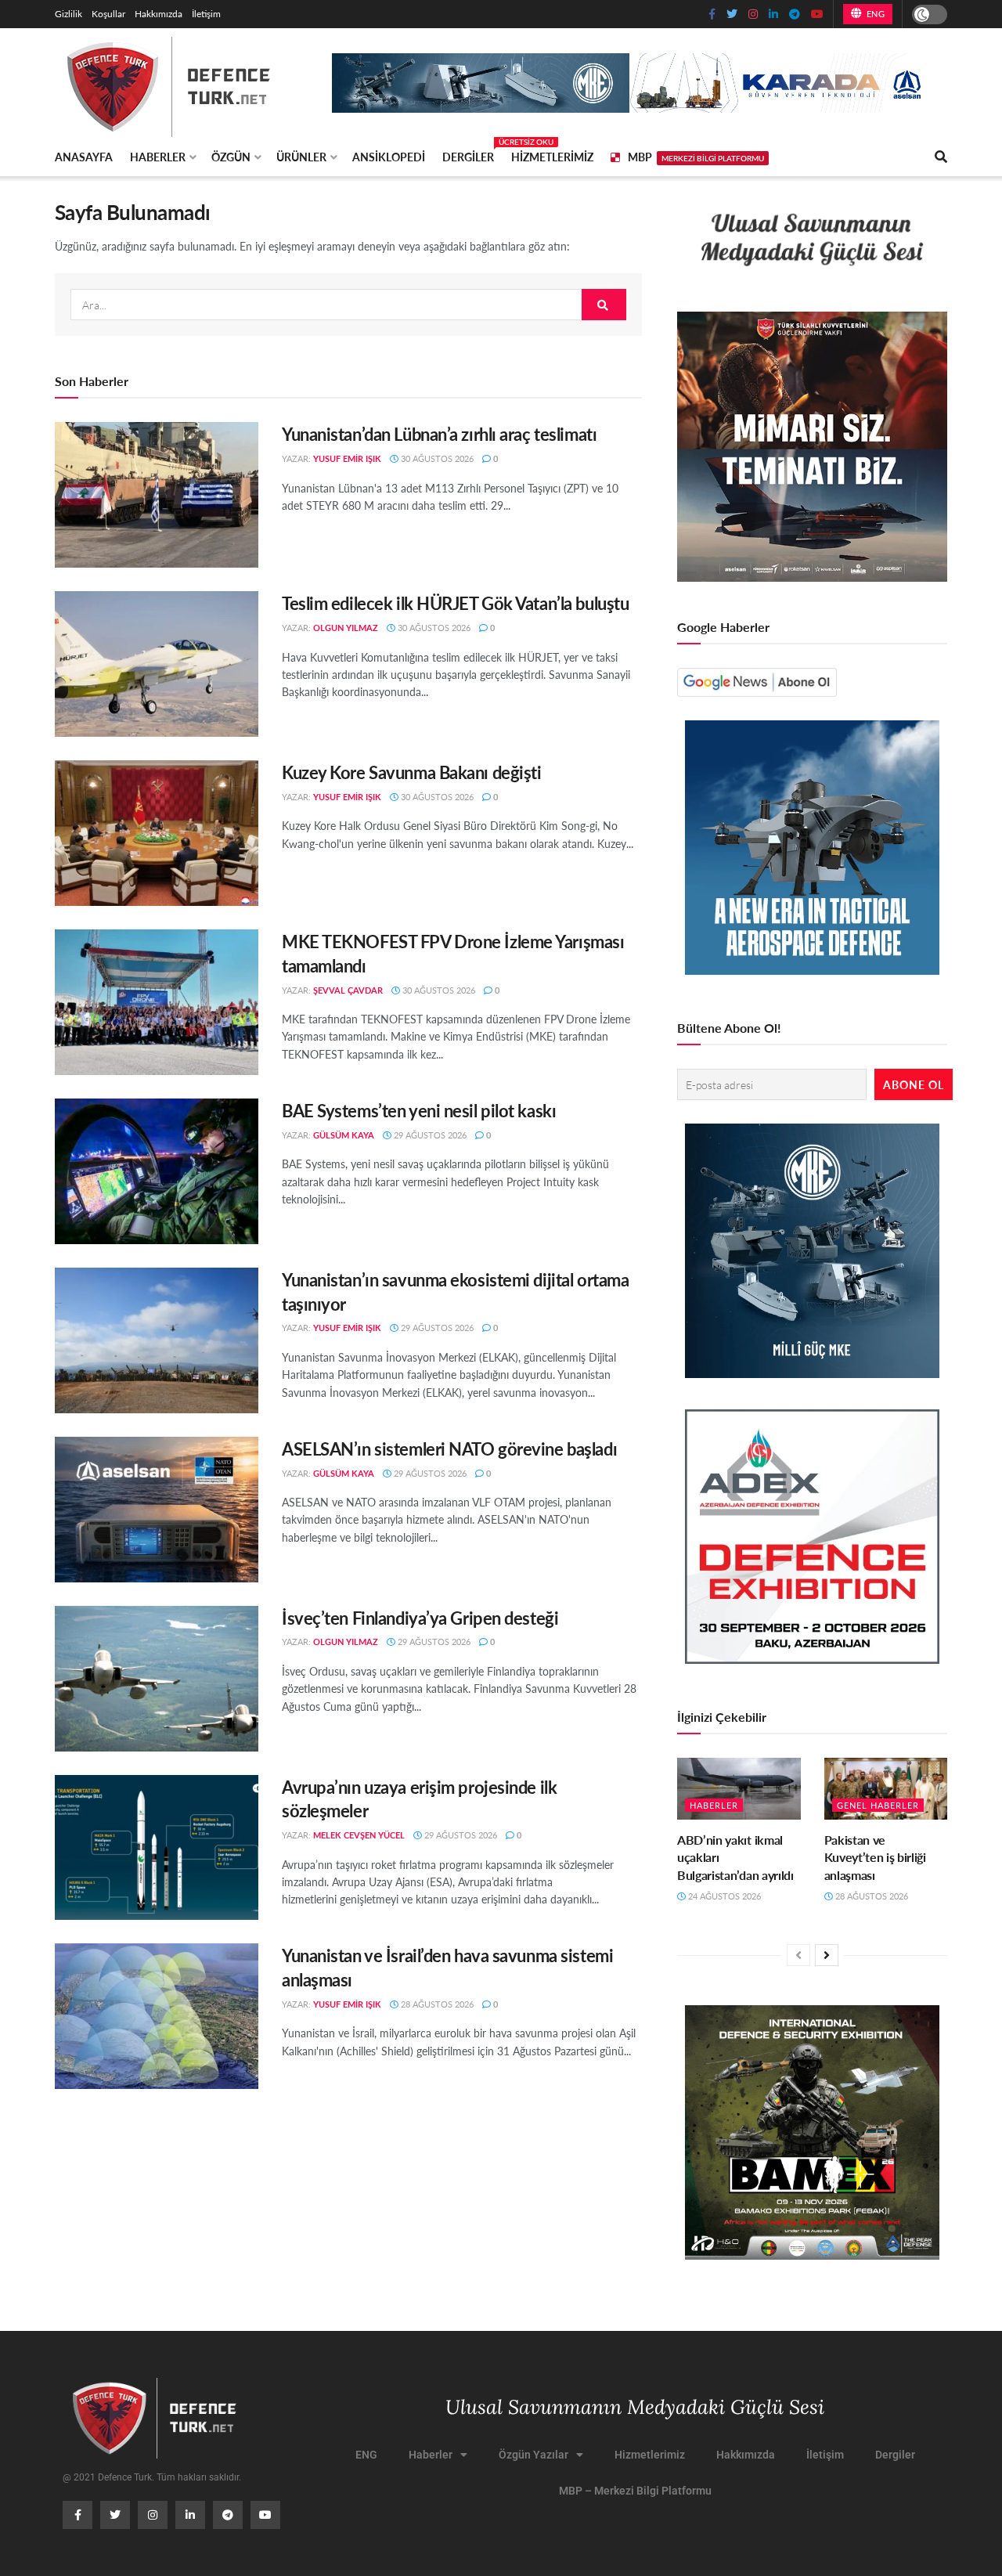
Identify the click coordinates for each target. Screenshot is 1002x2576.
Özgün (231, 157)
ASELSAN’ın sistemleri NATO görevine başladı (449, 1449)
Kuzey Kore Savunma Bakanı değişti (411, 772)
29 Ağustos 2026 (429, 1135)
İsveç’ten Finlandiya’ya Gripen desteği (420, 1618)
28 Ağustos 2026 (436, 2004)
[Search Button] (604, 305)
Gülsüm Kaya (344, 1135)
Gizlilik (68, 14)
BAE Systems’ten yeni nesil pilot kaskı (419, 1110)
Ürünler (301, 157)
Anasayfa (84, 157)
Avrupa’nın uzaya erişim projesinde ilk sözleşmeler (419, 1799)
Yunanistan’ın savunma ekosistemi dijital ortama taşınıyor (455, 1292)
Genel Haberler (878, 1805)
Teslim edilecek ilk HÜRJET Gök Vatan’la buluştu (455, 603)
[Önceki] (798, 1955)
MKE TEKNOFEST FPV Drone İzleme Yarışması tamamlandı (453, 953)
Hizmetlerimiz (552, 157)
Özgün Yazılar (533, 2455)
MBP (696, 157)
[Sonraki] (827, 1955)
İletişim (206, 14)
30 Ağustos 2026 (436, 458)
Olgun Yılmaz (346, 628)
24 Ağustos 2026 (723, 1896)
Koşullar (108, 14)
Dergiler (468, 154)
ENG (874, 14)
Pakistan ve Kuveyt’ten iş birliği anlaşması (875, 1857)
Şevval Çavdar (348, 990)
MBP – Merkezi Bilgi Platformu (635, 2491)
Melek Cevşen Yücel (359, 1835)
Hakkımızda (159, 14)
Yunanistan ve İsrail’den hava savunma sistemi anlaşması (447, 1967)
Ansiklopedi (389, 157)
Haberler (158, 157)
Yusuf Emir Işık (347, 458)
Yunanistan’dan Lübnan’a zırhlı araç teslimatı (439, 434)
